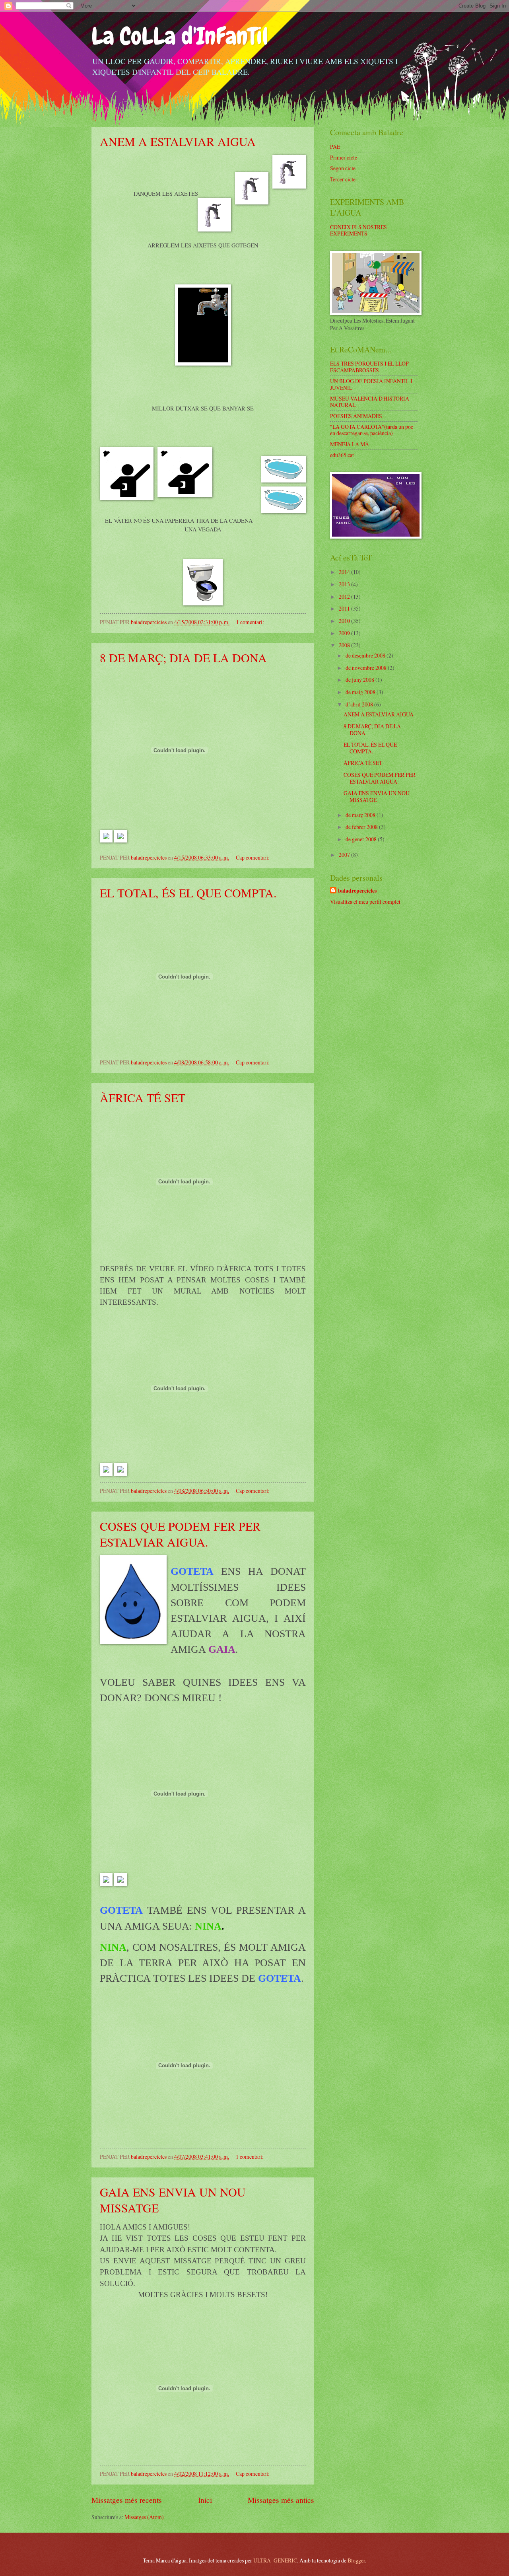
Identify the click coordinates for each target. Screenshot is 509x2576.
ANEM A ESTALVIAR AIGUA (178, 141)
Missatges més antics (281, 2500)
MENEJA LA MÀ (350, 444)
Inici (205, 2500)
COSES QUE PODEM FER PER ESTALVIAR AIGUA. (180, 1534)
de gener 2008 (362, 839)
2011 (345, 608)
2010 (345, 621)
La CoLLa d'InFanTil (180, 36)
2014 (345, 572)
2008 (345, 645)
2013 (345, 584)
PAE (335, 147)
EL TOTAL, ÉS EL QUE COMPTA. (188, 893)
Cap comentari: (253, 857)
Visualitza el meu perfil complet (365, 902)
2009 (345, 633)
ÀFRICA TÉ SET (143, 1097)
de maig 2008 (361, 692)
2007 (345, 855)
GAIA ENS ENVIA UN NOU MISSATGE (377, 796)
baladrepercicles (357, 891)
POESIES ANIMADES (356, 416)
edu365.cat (342, 455)
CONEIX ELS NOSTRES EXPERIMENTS (358, 230)
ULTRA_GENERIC (275, 2560)
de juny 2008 (360, 680)
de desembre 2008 (366, 655)
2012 (345, 596)
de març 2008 (361, 815)
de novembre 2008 (367, 668)
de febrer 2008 (362, 827)
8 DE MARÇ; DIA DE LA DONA (183, 658)
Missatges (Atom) (144, 2517)
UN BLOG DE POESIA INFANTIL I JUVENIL (371, 384)
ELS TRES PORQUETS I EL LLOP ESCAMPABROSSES (369, 367)
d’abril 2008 (360, 704)
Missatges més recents (127, 2500)
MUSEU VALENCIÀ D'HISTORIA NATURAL (370, 402)
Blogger (356, 2560)
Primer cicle (344, 157)
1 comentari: (251, 622)
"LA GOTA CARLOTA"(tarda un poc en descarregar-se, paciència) (372, 430)
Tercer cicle (343, 179)
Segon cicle (343, 168)
